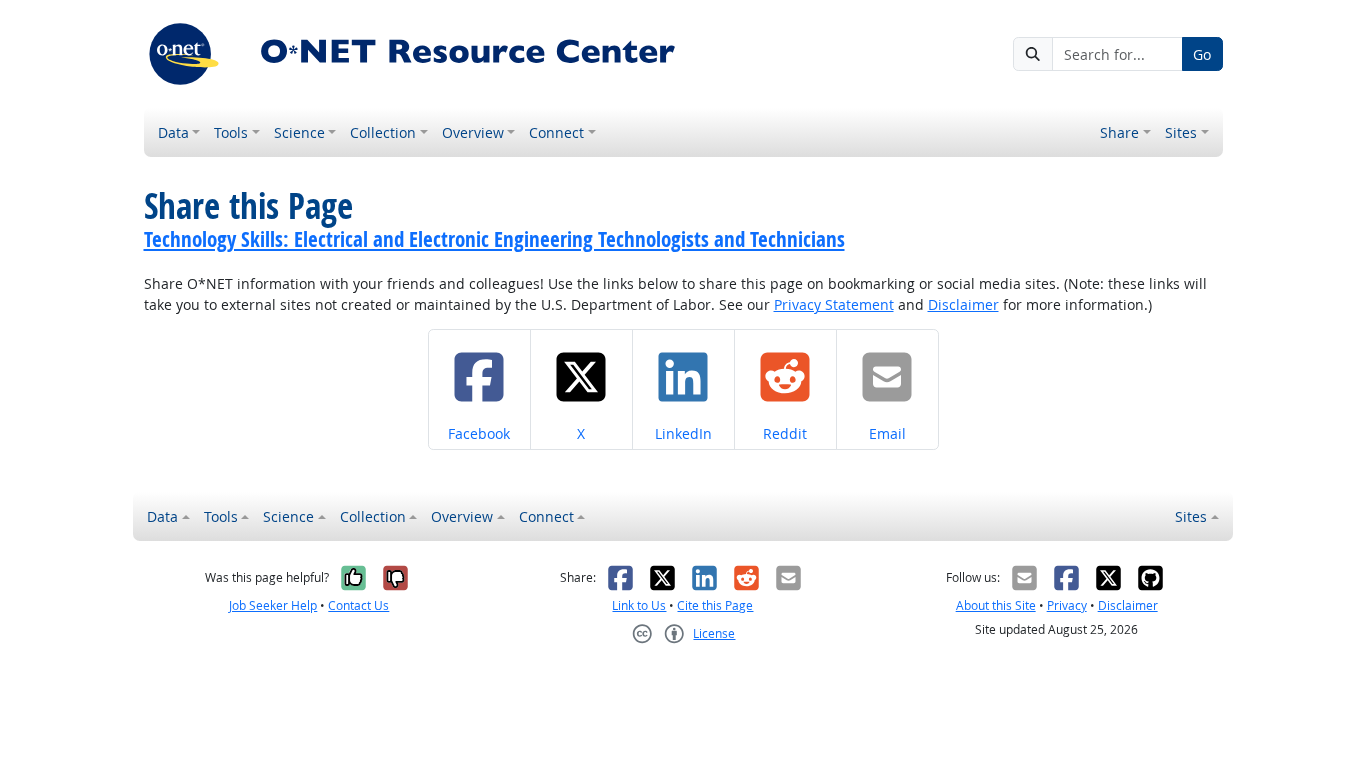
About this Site (996, 605)
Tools (231, 132)
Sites (1181, 132)
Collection (383, 132)
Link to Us (639, 605)
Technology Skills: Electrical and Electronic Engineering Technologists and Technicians (494, 239)
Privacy (1067, 605)
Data (173, 132)
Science (299, 132)
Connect (556, 132)
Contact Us (358, 605)
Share (1119, 132)
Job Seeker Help (273, 605)
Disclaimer (963, 304)
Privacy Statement (834, 304)
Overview (473, 132)
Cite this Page (715, 605)
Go (1202, 54)
